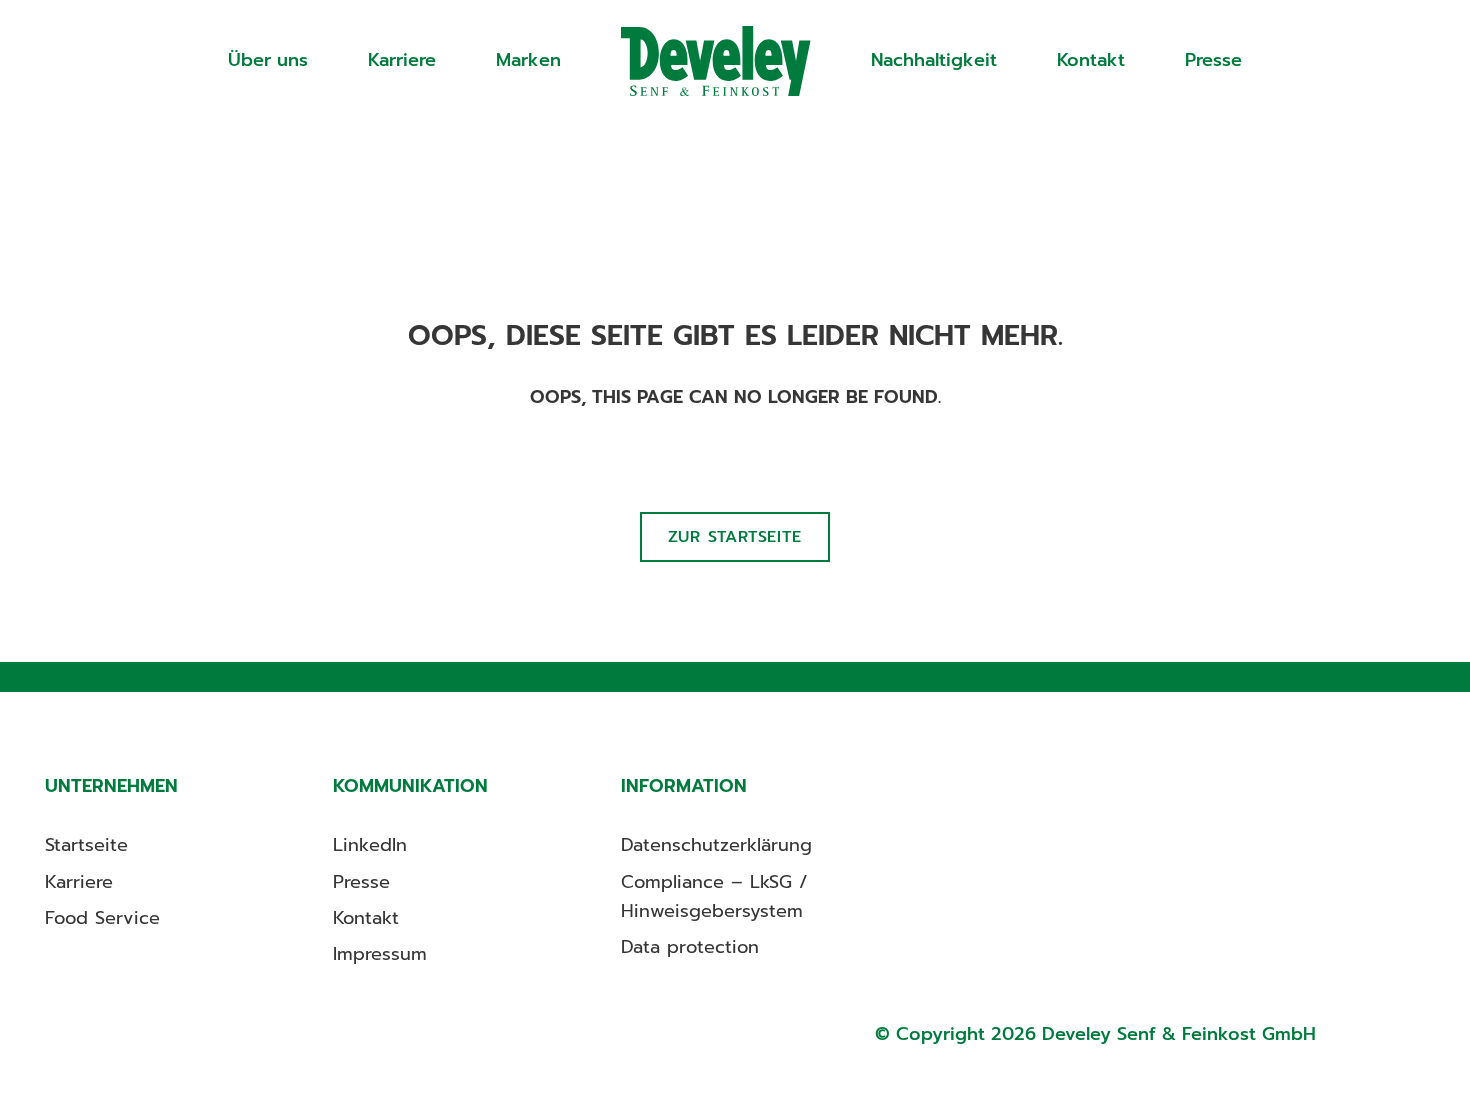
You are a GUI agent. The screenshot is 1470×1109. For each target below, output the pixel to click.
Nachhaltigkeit (934, 60)
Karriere (402, 60)
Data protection (690, 947)
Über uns (268, 60)
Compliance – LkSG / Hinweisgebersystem (714, 896)
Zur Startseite (734, 537)
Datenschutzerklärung (716, 845)
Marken (528, 60)
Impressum (380, 954)
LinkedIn (370, 845)
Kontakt (1091, 60)
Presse (1213, 60)
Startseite (716, 61)
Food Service (102, 918)
